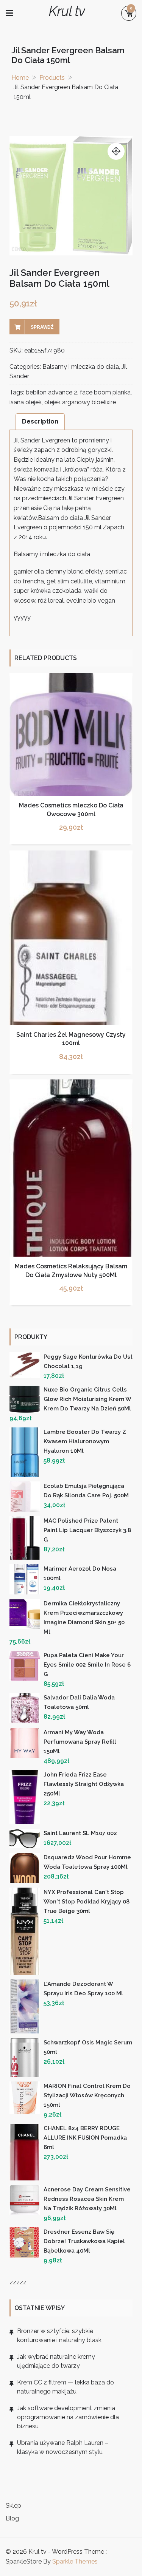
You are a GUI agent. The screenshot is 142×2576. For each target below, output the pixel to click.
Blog (12, 2518)
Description (40, 421)
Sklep (13, 2506)
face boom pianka (105, 392)
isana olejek (26, 402)
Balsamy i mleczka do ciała (81, 367)
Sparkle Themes (75, 2561)
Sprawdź (42, 327)
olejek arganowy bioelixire (80, 402)
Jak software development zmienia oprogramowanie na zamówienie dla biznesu (68, 2417)
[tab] (40, 421)
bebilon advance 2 (51, 392)
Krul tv (67, 11)
